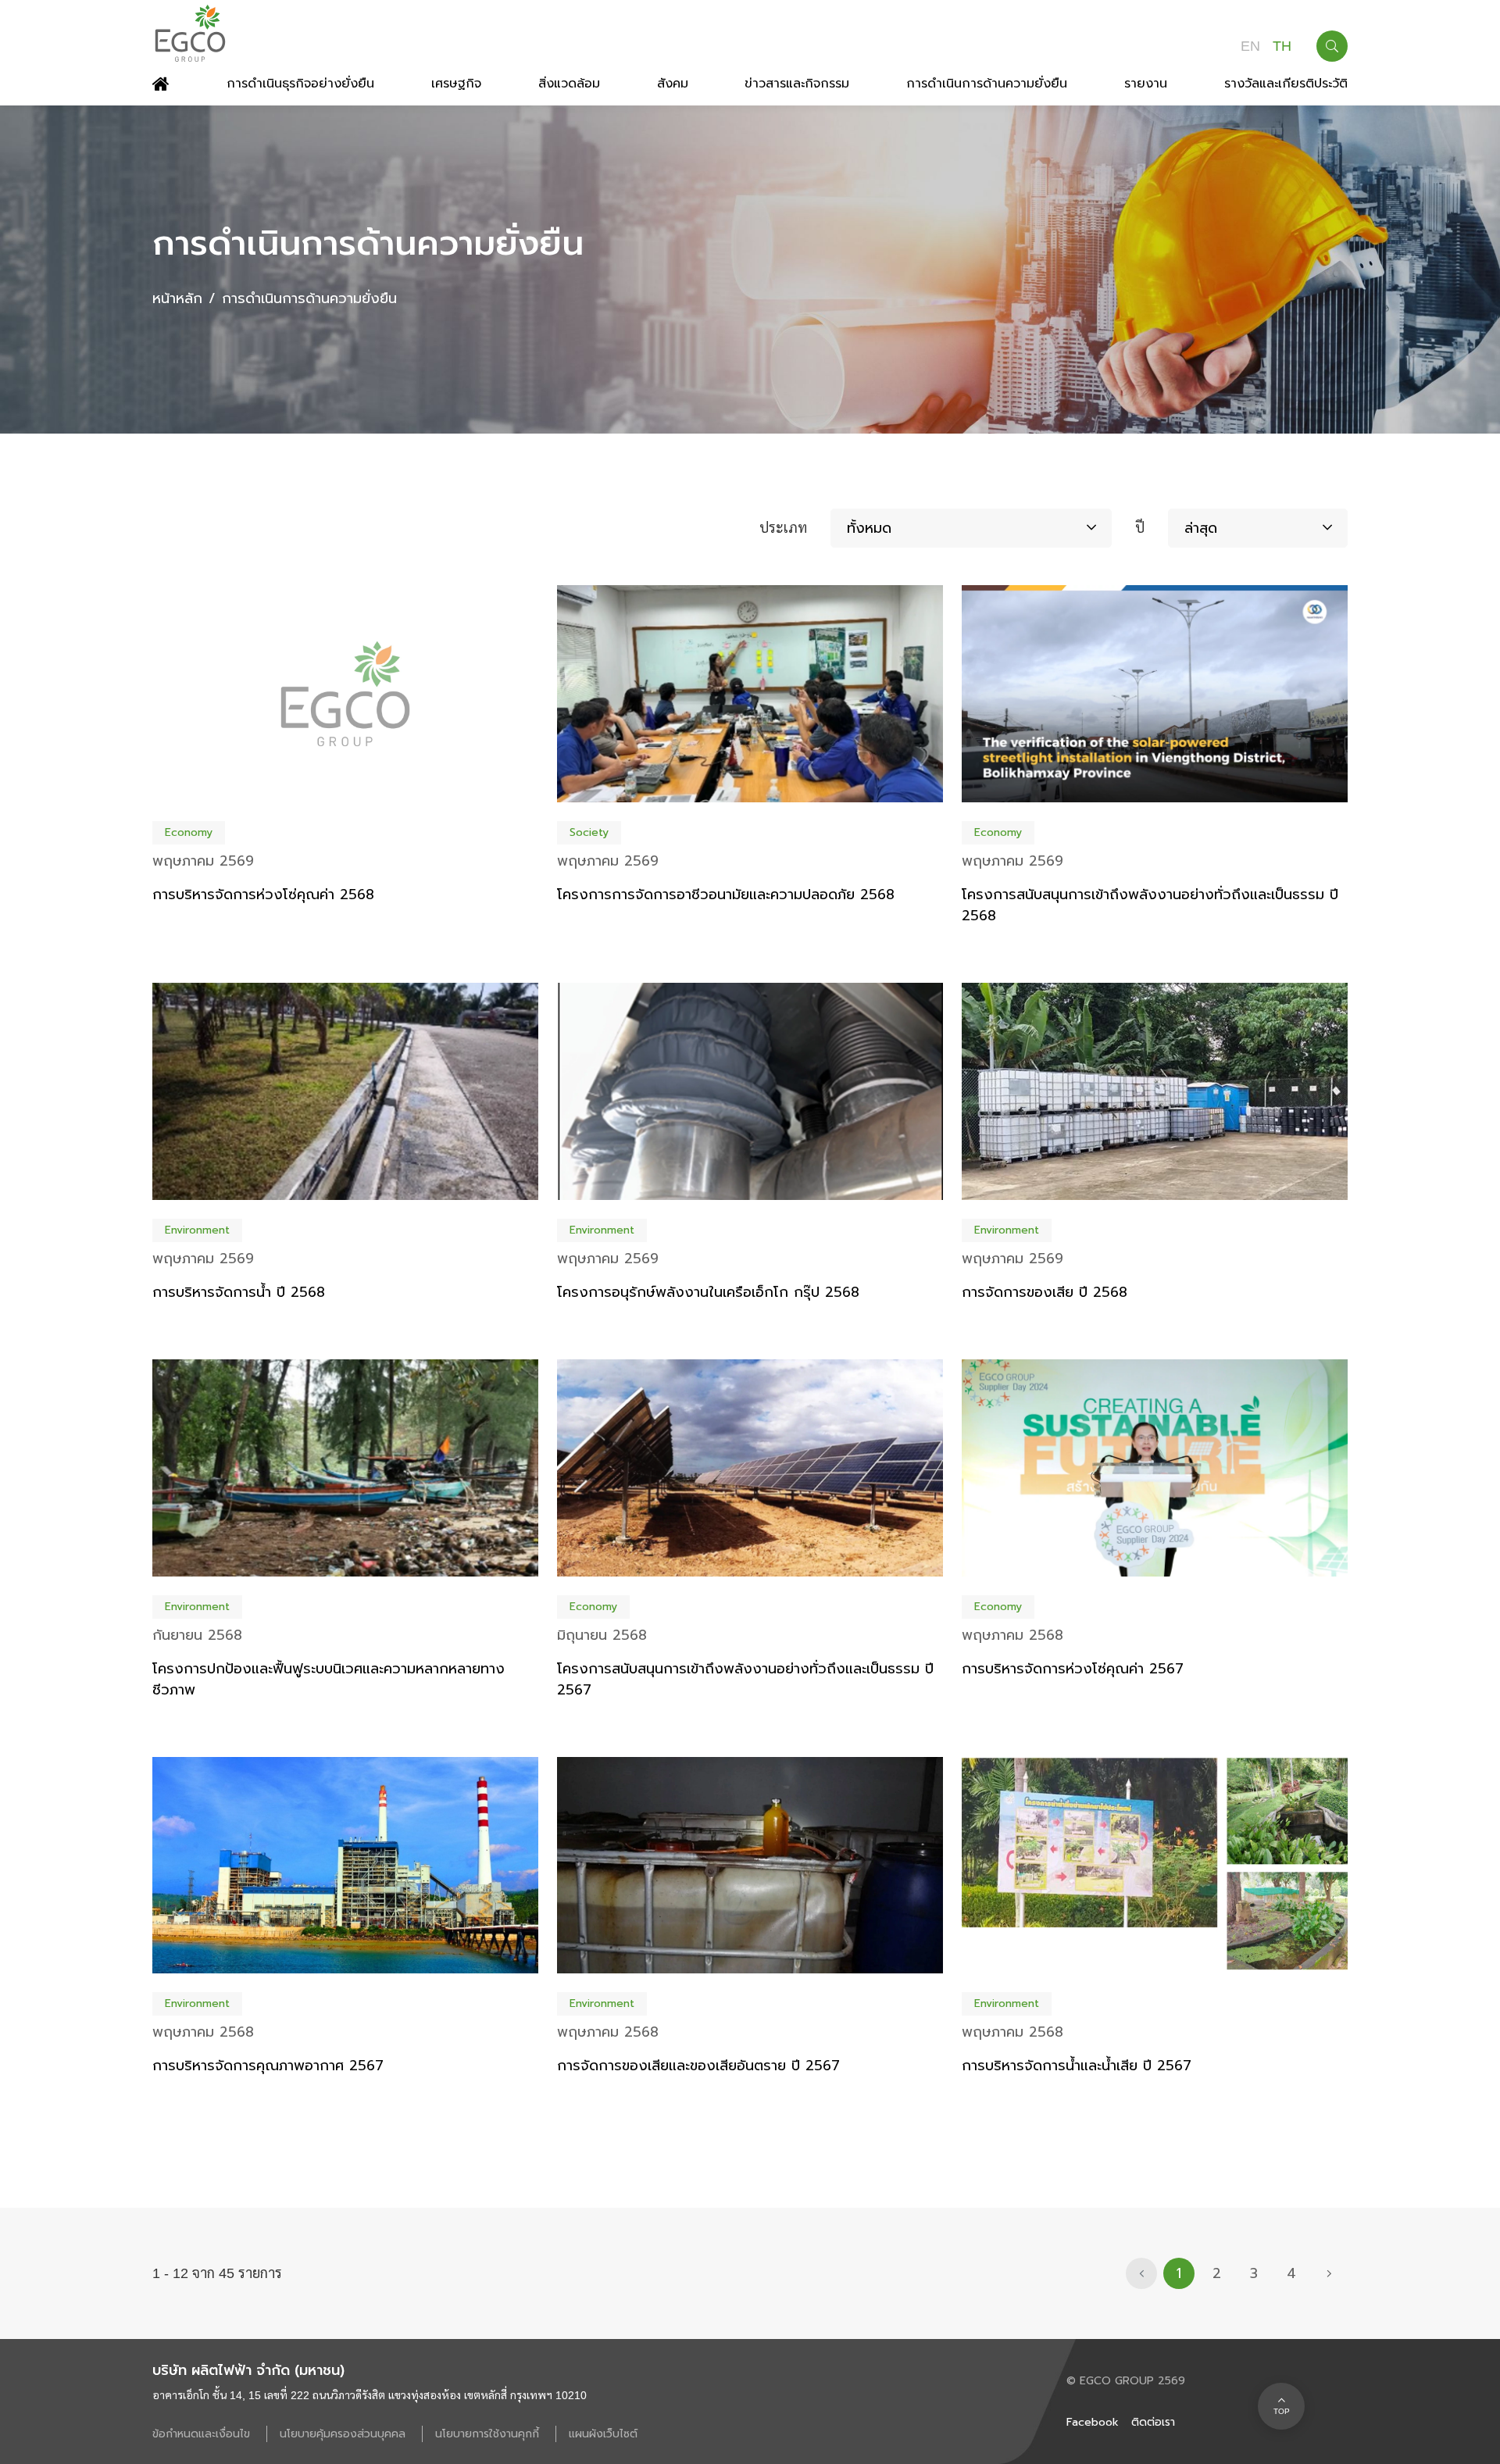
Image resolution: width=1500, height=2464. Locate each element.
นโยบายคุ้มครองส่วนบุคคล (345, 2434)
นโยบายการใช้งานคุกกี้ (489, 2434)
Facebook (1093, 2422)
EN (1250, 46)
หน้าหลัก (177, 298)
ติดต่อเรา (1153, 2422)
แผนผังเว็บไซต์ (603, 2434)
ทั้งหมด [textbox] (869, 528)
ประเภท (783, 528)
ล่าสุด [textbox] (1201, 528)
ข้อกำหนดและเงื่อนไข (203, 2434)
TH (1282, 46)
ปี (1140, 528)
